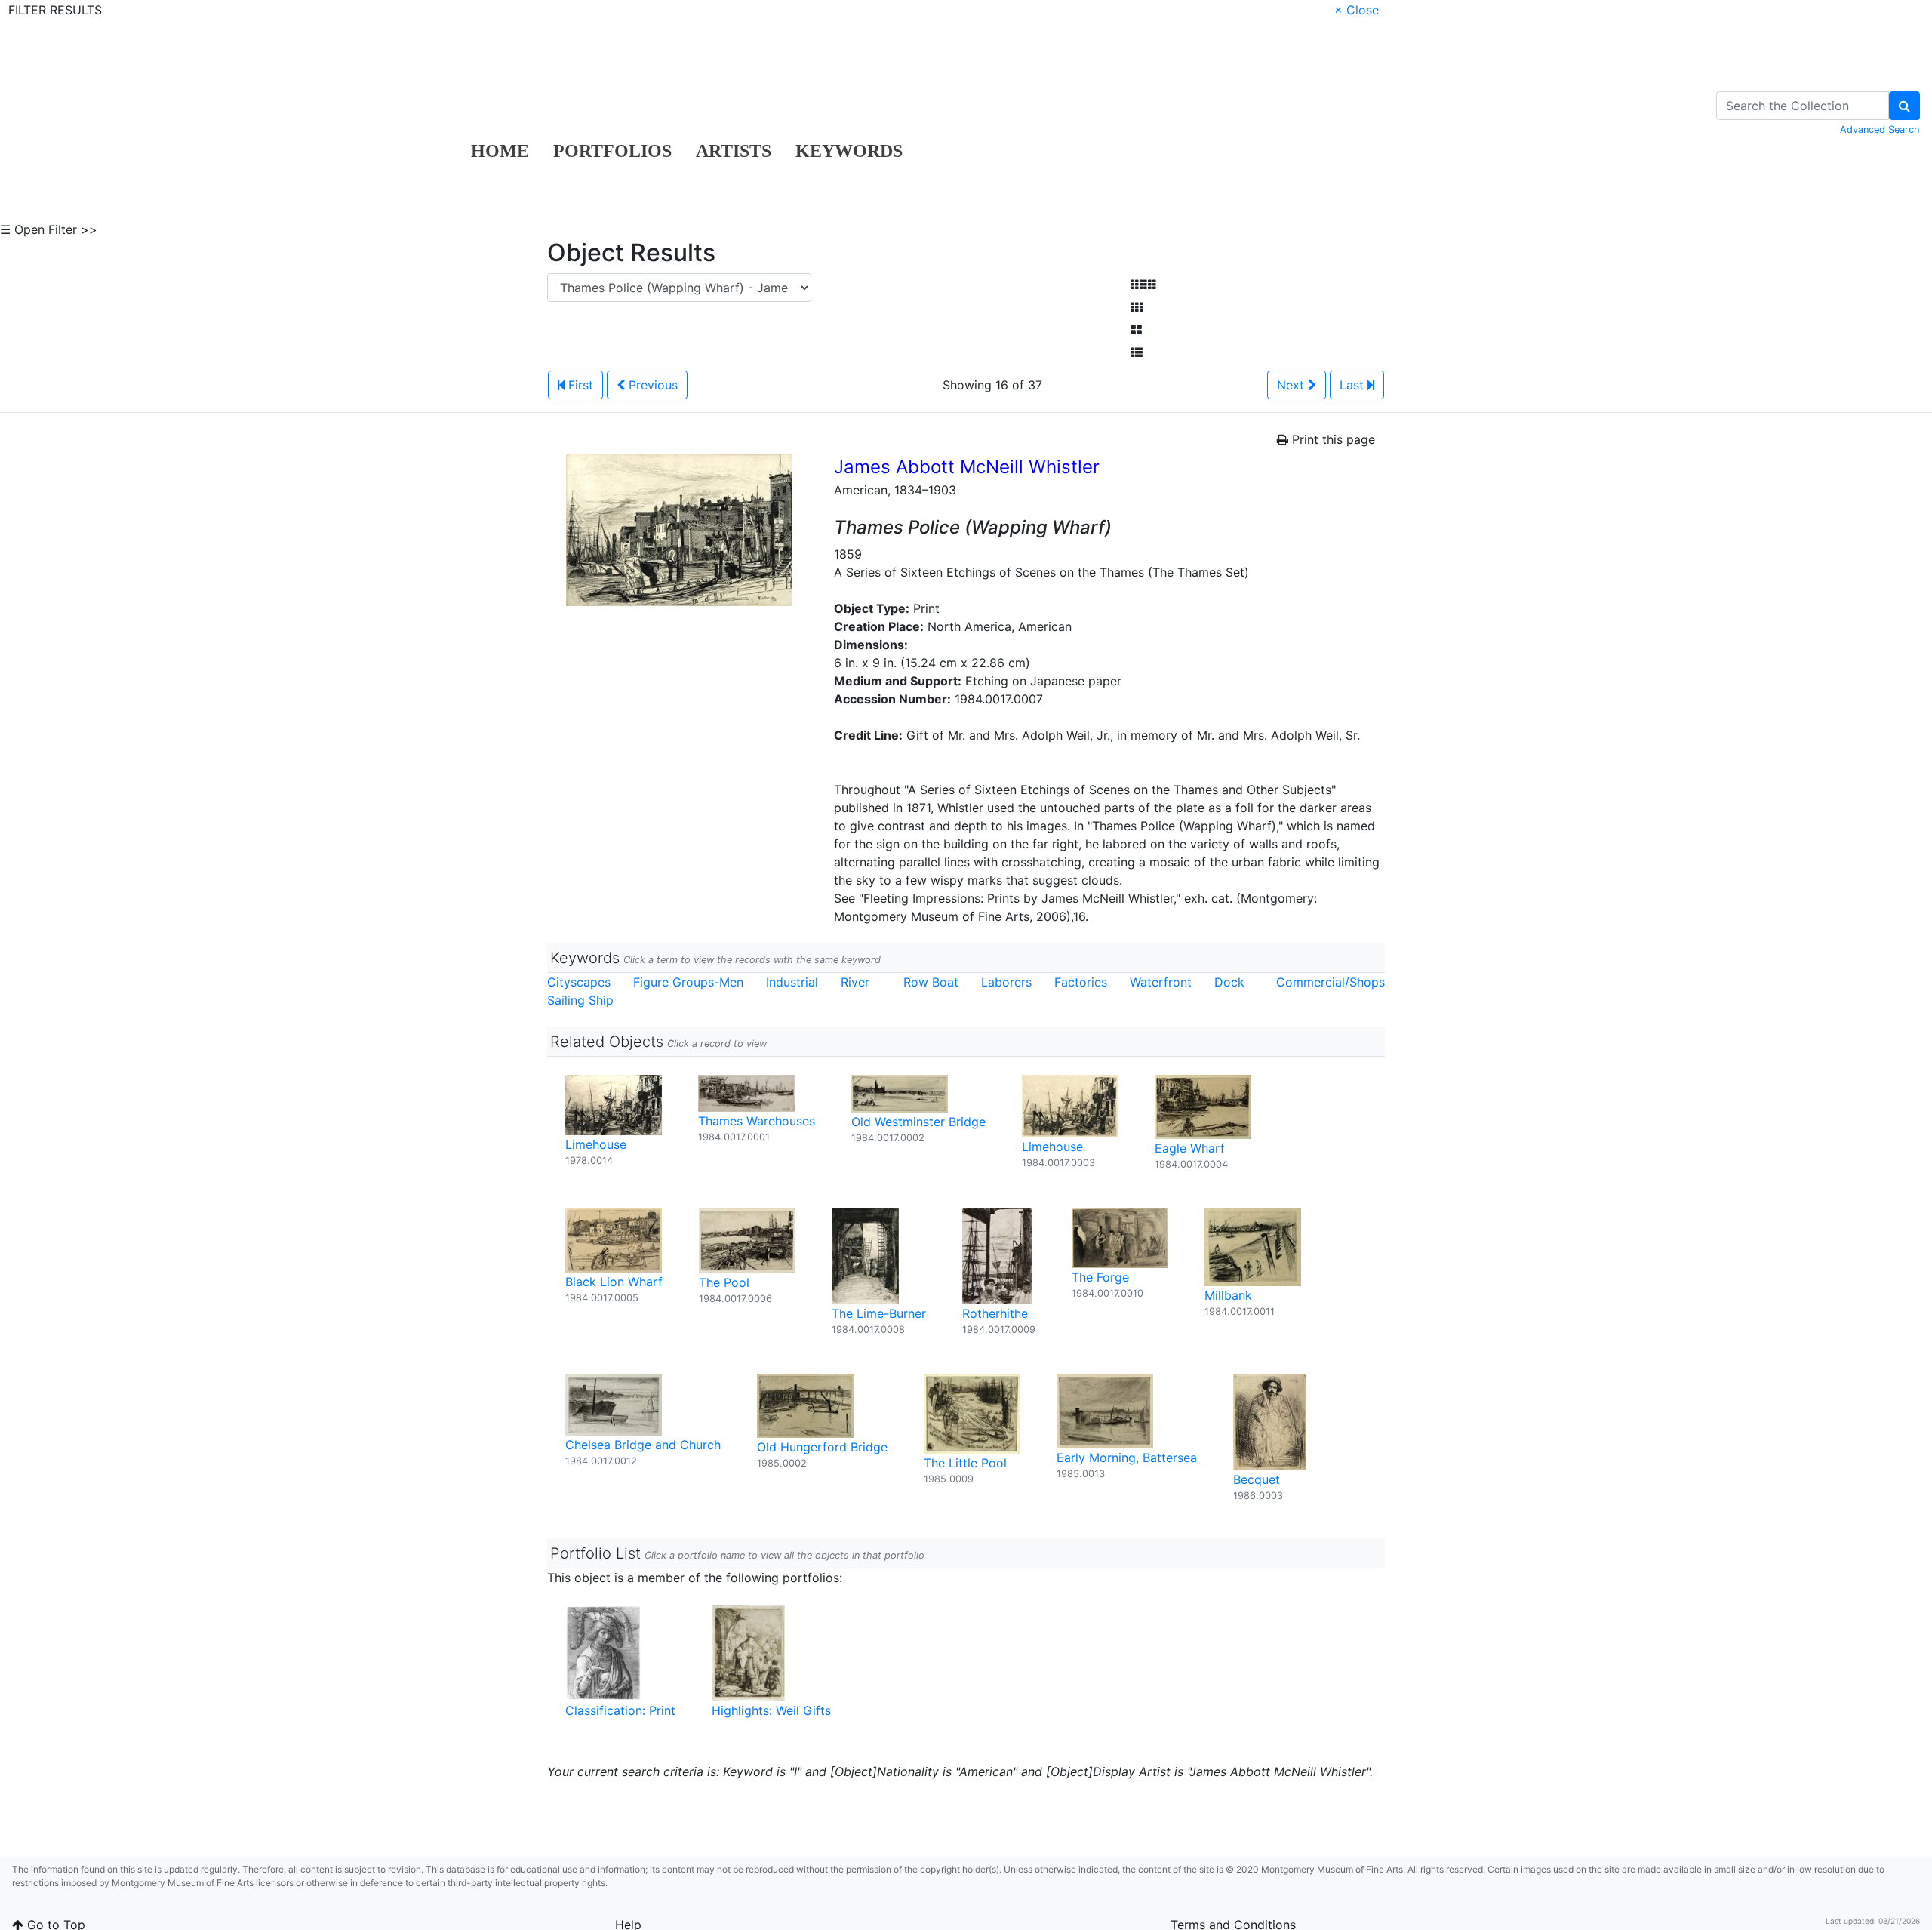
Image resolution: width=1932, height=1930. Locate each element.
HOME (500, 151)
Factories (1081, 982)
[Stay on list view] (1137, 352)
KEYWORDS (849, 151)
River (855, 982)
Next (1292, 385)
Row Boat (931, 982)
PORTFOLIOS (612, 151)
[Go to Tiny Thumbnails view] (1143, 285)
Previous (651, 385)
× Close (1357, 10)
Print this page (1332, 439)
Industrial (792, 982)
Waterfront (1161, 982)
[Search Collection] (1904, 106)
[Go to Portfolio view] (1136, 330)
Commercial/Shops (1331, 982)
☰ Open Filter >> (49, 229)
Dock (1229, 982)
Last (1354, 385)
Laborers (1006, 982)
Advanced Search (1880, 129)
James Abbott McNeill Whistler (967, 467)
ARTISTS (734, 151)
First (579, 385)
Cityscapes (579, 982)
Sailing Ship (580, 1000)
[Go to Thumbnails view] (1137, 307)
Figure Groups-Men (688, 982)
